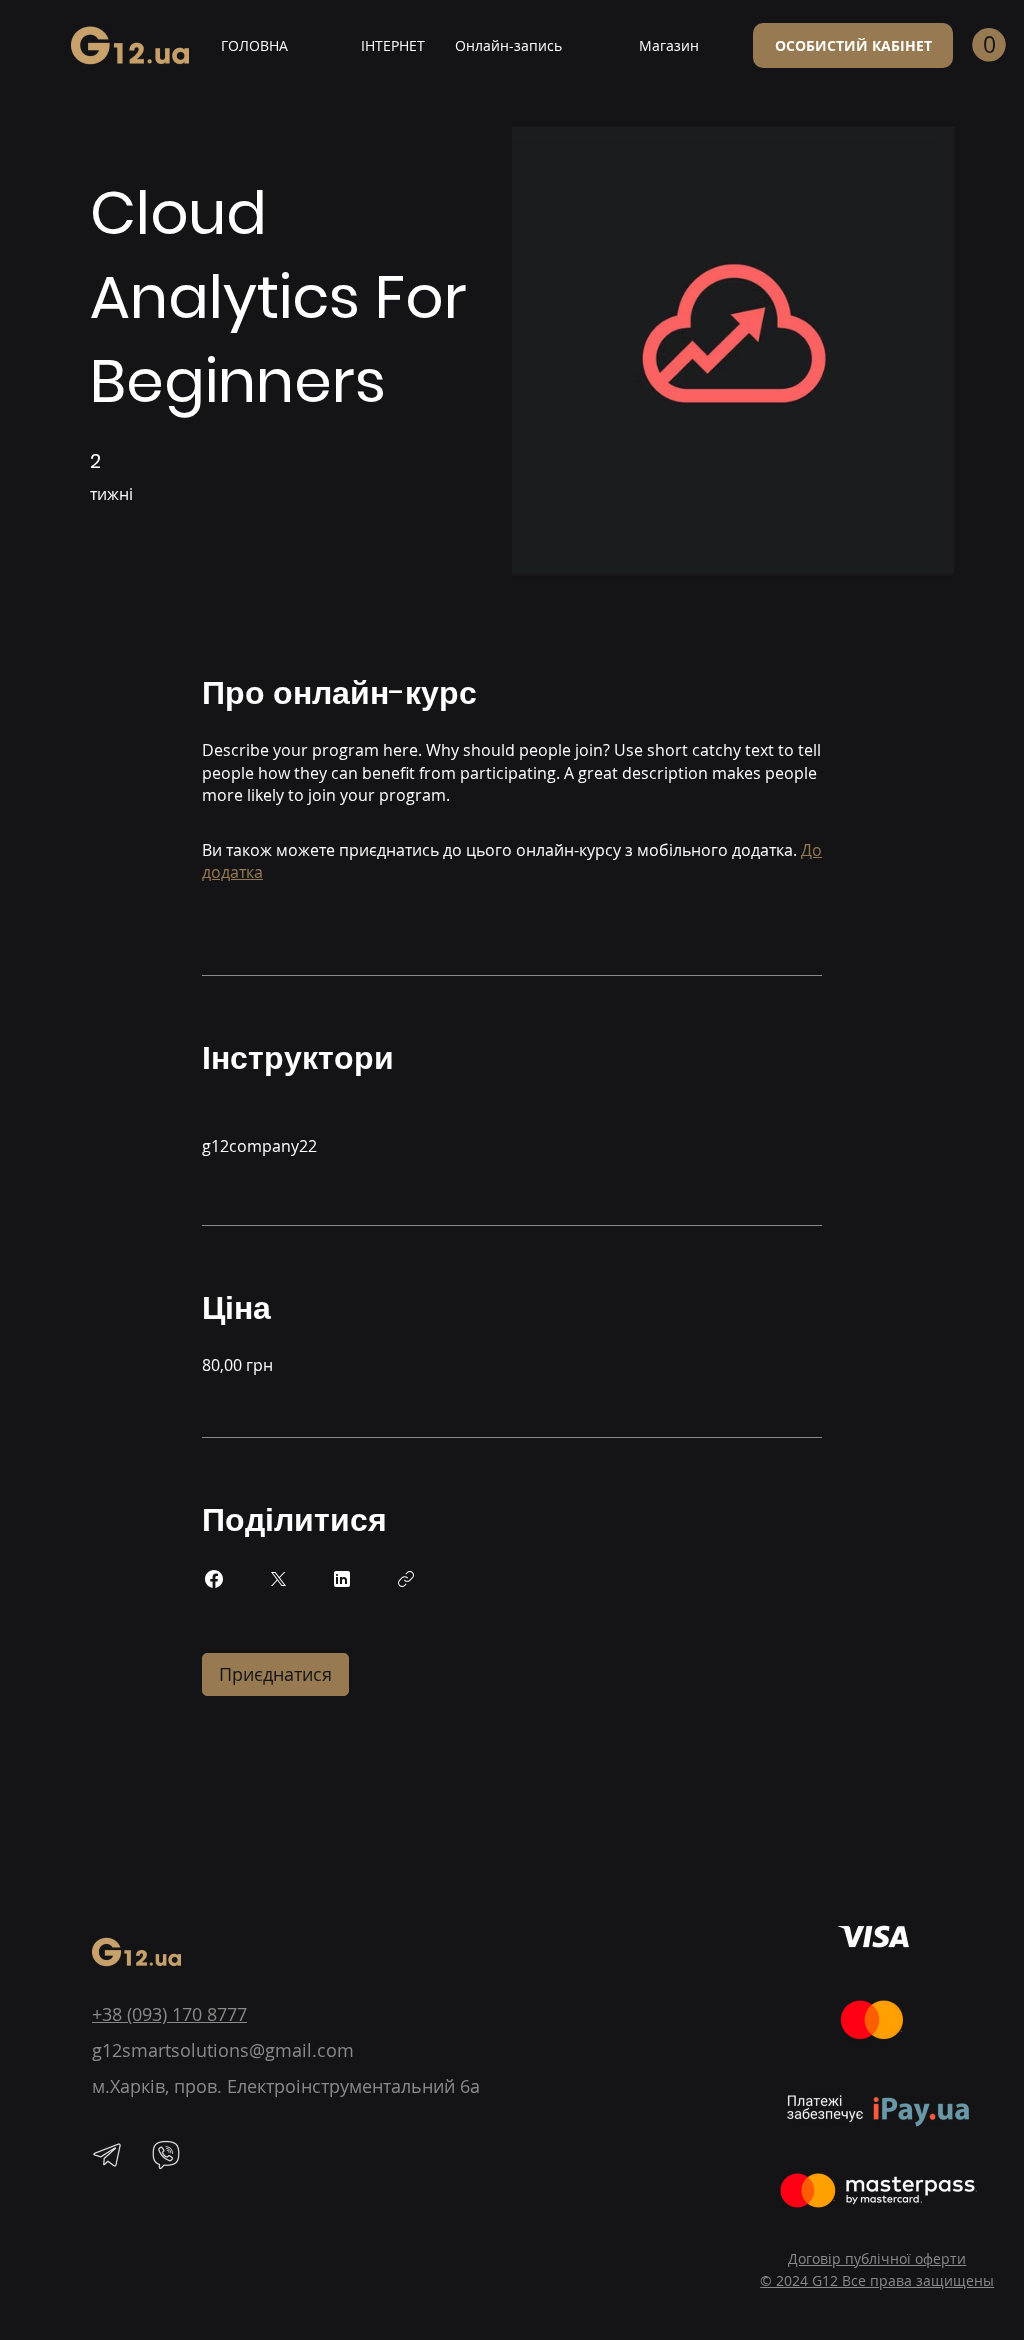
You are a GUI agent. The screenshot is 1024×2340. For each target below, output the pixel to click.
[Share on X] (278, 1579)
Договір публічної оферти (877, 2258)
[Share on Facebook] (214, 1579)
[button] (989, 45)
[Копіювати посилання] (406, 1579)
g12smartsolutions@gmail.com (223, 2050)
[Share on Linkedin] (342, 1579)
